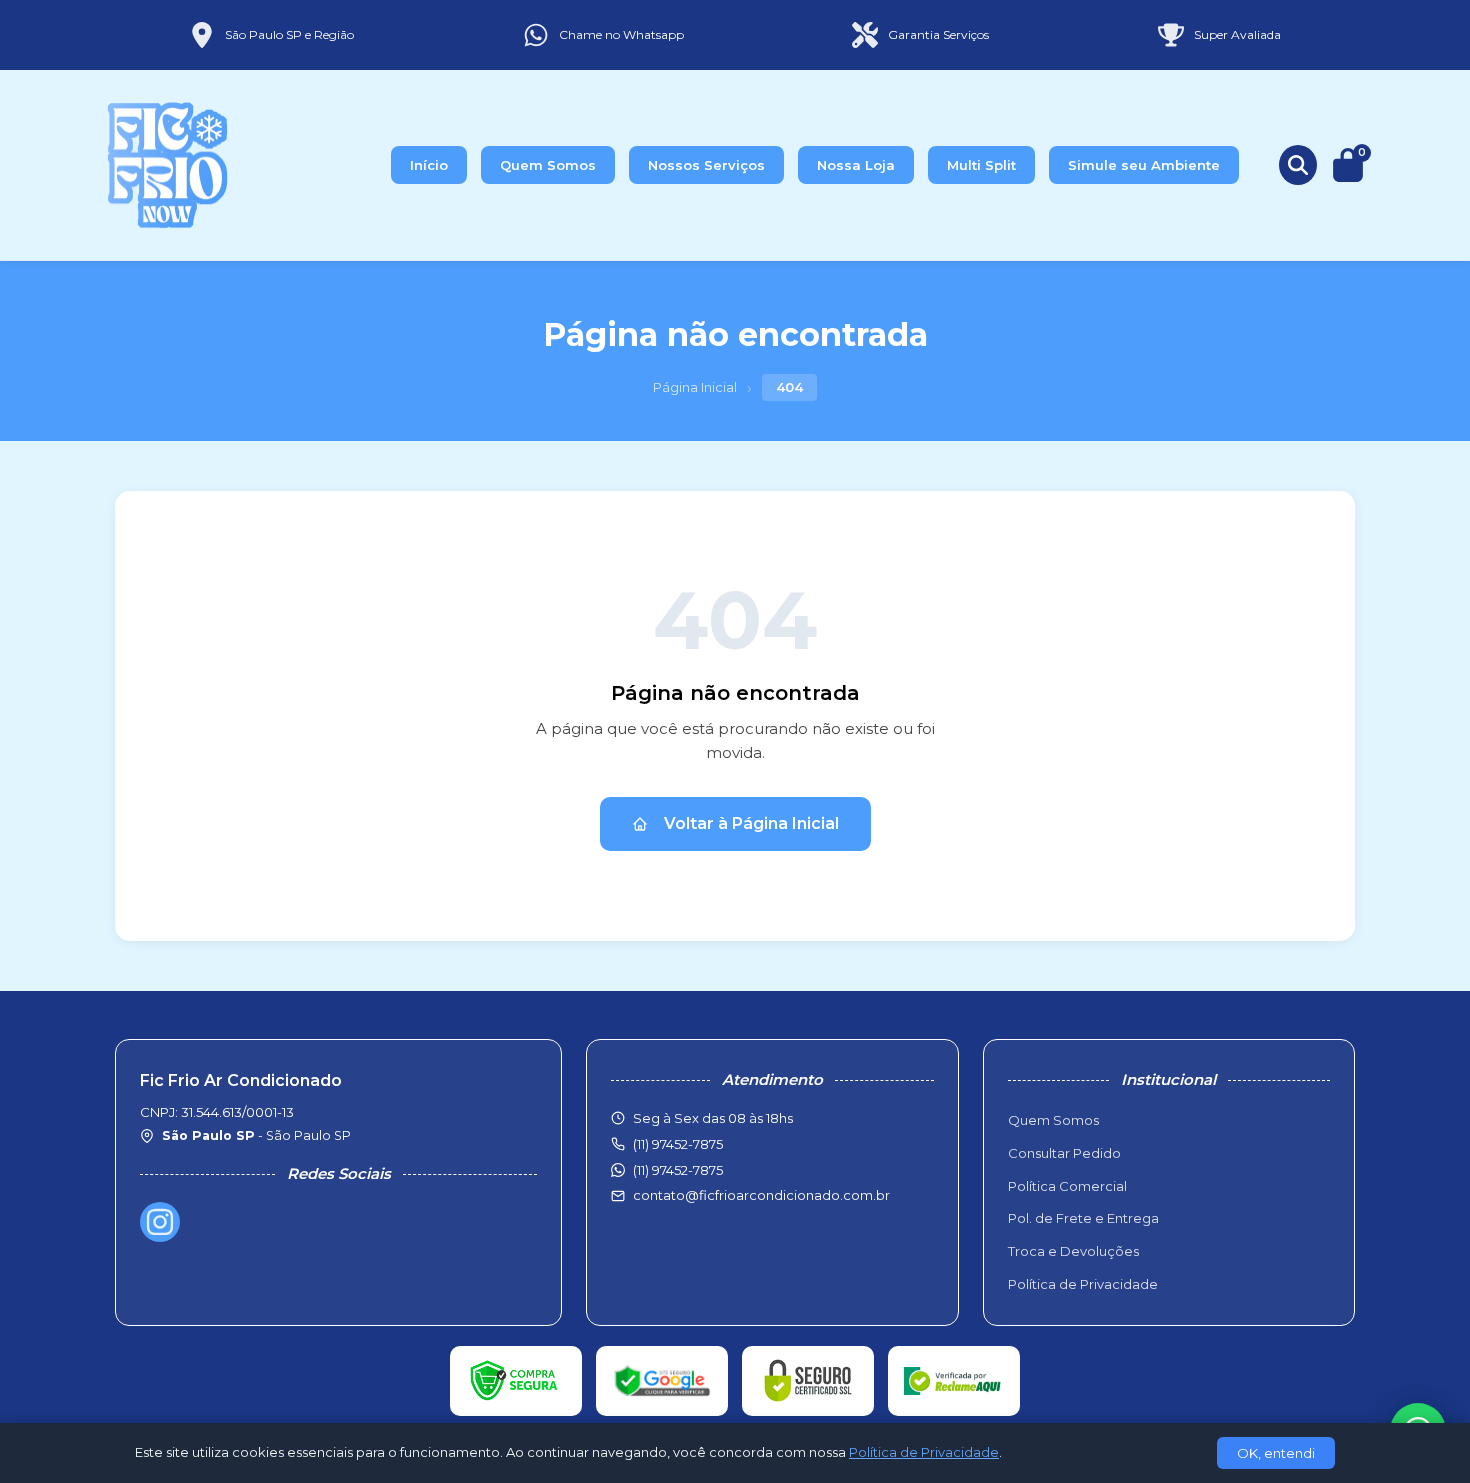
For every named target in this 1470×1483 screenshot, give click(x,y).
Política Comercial (1067, 1186)
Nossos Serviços (706, 165)
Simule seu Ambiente (1144, 165)
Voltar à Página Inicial (751, 823)
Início (429, 165)
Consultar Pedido (1064, 1153)
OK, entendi (1276, 1453)
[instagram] (160, 1222)
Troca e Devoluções (1073, 1251)
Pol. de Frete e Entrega (1083, 1218)
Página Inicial (695, 387)
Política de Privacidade (1083, 1284)
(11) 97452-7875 (678, 1170)
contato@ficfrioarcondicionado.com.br (761, 1195)
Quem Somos (548, 165)
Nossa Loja (856, 165)
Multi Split (981, 165)
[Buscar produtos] (1298, 165)
